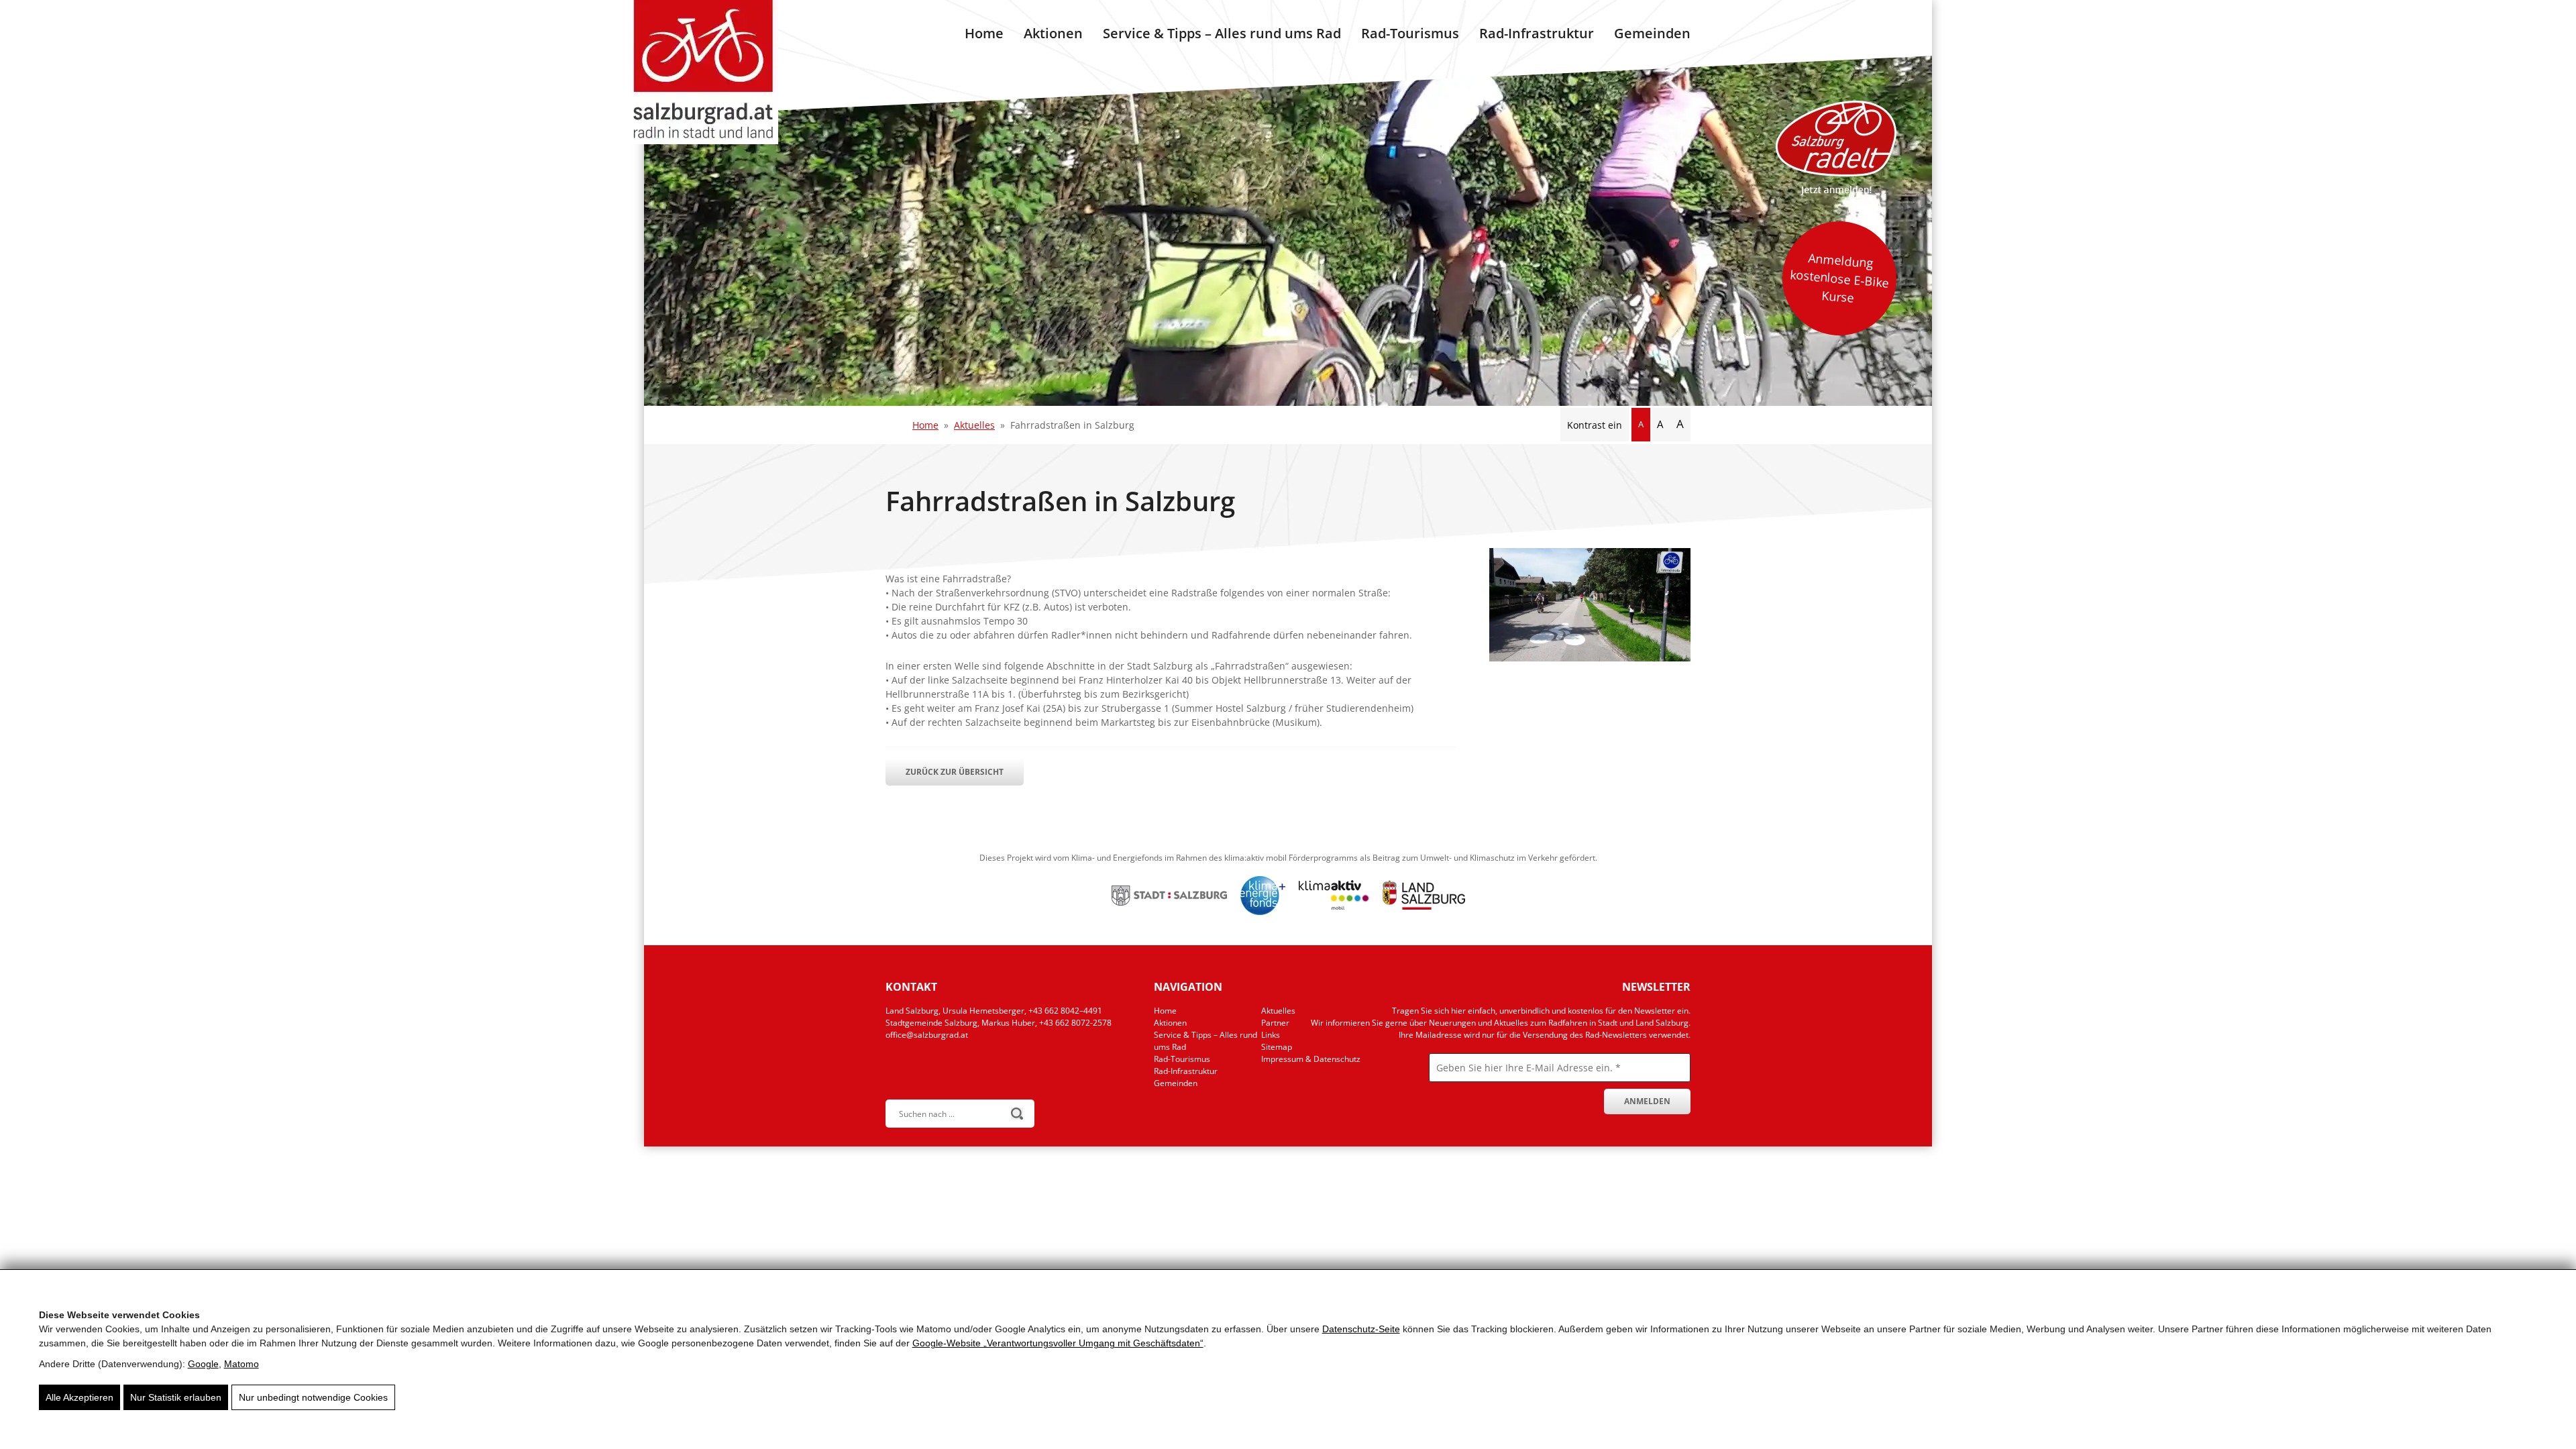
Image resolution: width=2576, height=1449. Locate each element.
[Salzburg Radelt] (1836, 148)
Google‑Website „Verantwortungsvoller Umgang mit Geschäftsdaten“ (1058, 1343)
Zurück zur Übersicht (955, 772)
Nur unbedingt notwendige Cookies (313, 1397)
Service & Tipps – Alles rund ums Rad (1222, 33)
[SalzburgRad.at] (703, 72)
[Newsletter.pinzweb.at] (1499, 1087)
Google (203, 1364)
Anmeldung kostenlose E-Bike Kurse (1839, 278)
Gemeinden (1652, 33)
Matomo (241, 1364)
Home (984, 33)
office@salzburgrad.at (927, 1035)
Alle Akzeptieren (79, 1397)
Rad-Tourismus (1410, 33)
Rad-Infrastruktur (1537, 33)
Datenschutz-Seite (1361, 1329)
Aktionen (1053, 33)
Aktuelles (974, 425)
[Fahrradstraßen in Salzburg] (1590, 658)
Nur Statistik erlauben (176, 1397)
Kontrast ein (1595, 425)
